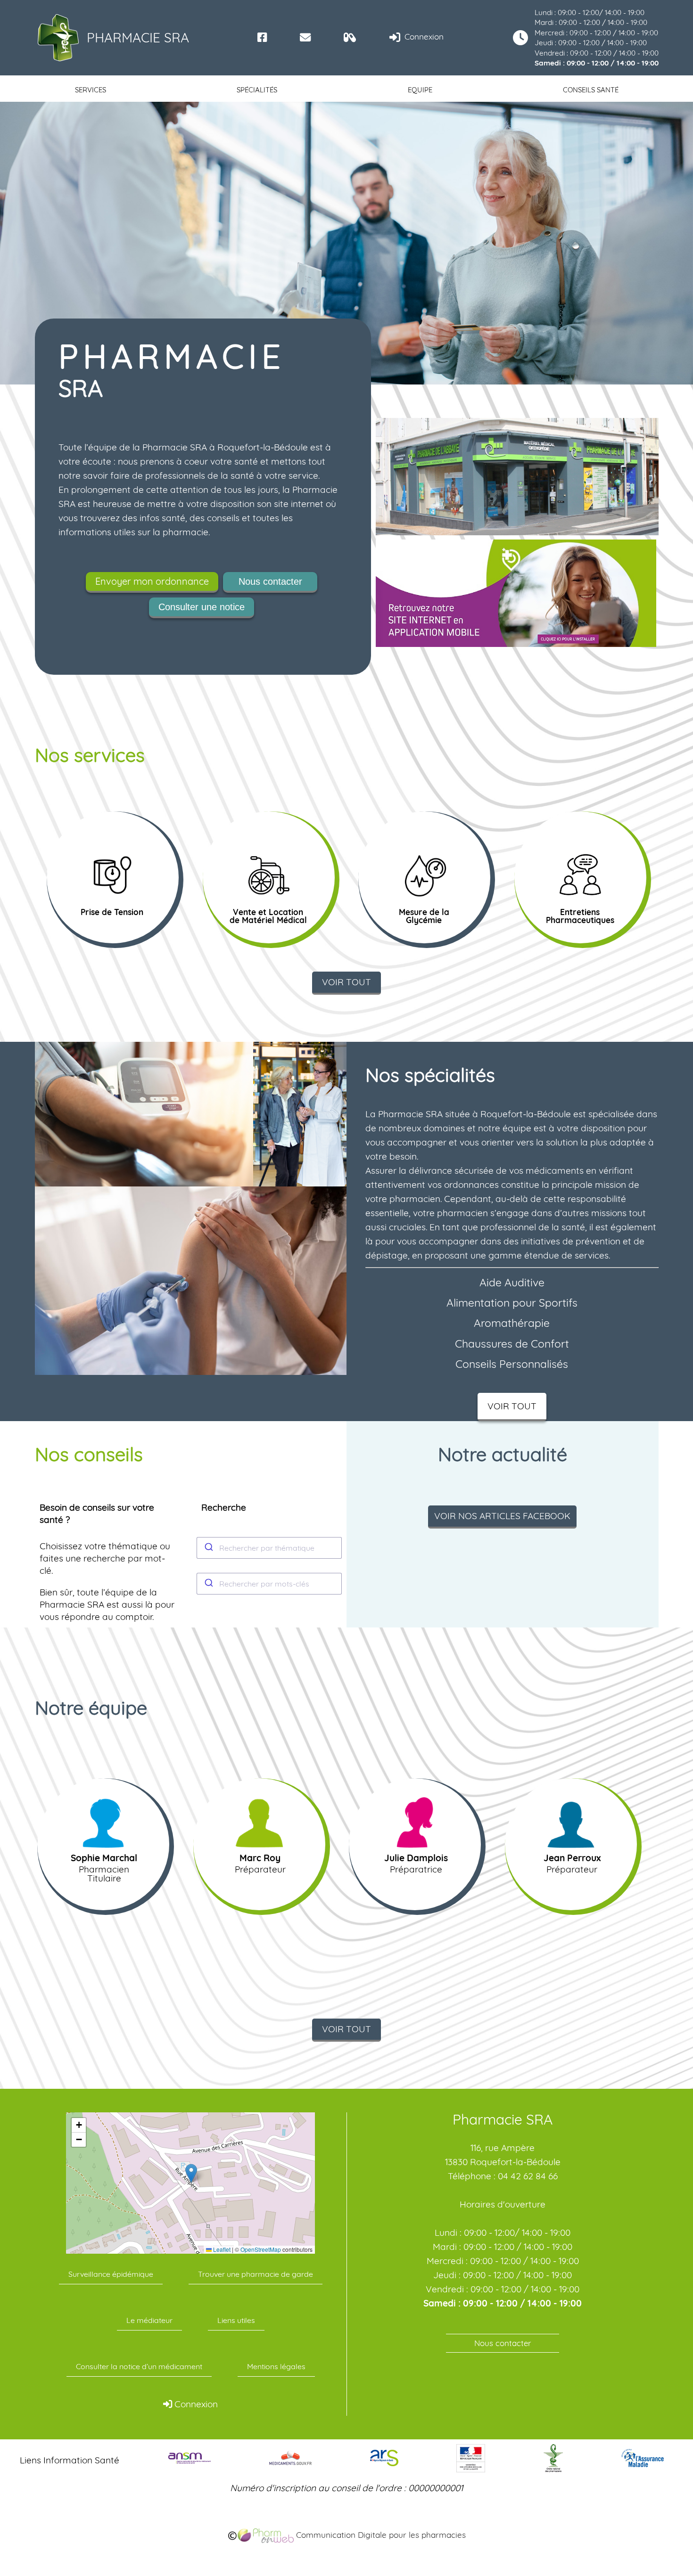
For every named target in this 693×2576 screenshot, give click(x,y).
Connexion (423, 37)
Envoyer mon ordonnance (152, 581)
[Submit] (208, 1548)
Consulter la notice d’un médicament (139, 2366)
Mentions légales (276, 2366)
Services (91, 90)
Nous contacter (270, 581)
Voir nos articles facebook (502, 1516)
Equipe (420, 90)
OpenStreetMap (261, 2249)
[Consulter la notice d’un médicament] (350, 37)
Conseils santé (591, 90)
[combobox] (269, 1548)
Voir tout (346, 982)
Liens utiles (236, 2320)
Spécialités (257, 90)
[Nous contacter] (305, 37)
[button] (191, 2173)
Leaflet (221, 2249)
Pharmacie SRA (138, 37)
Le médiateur (149, 2320)
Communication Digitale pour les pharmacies (380, 2535)
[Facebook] (262, 37)
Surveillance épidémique (111, 2274)
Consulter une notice (202, 607)
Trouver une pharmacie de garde (256, 2274)
